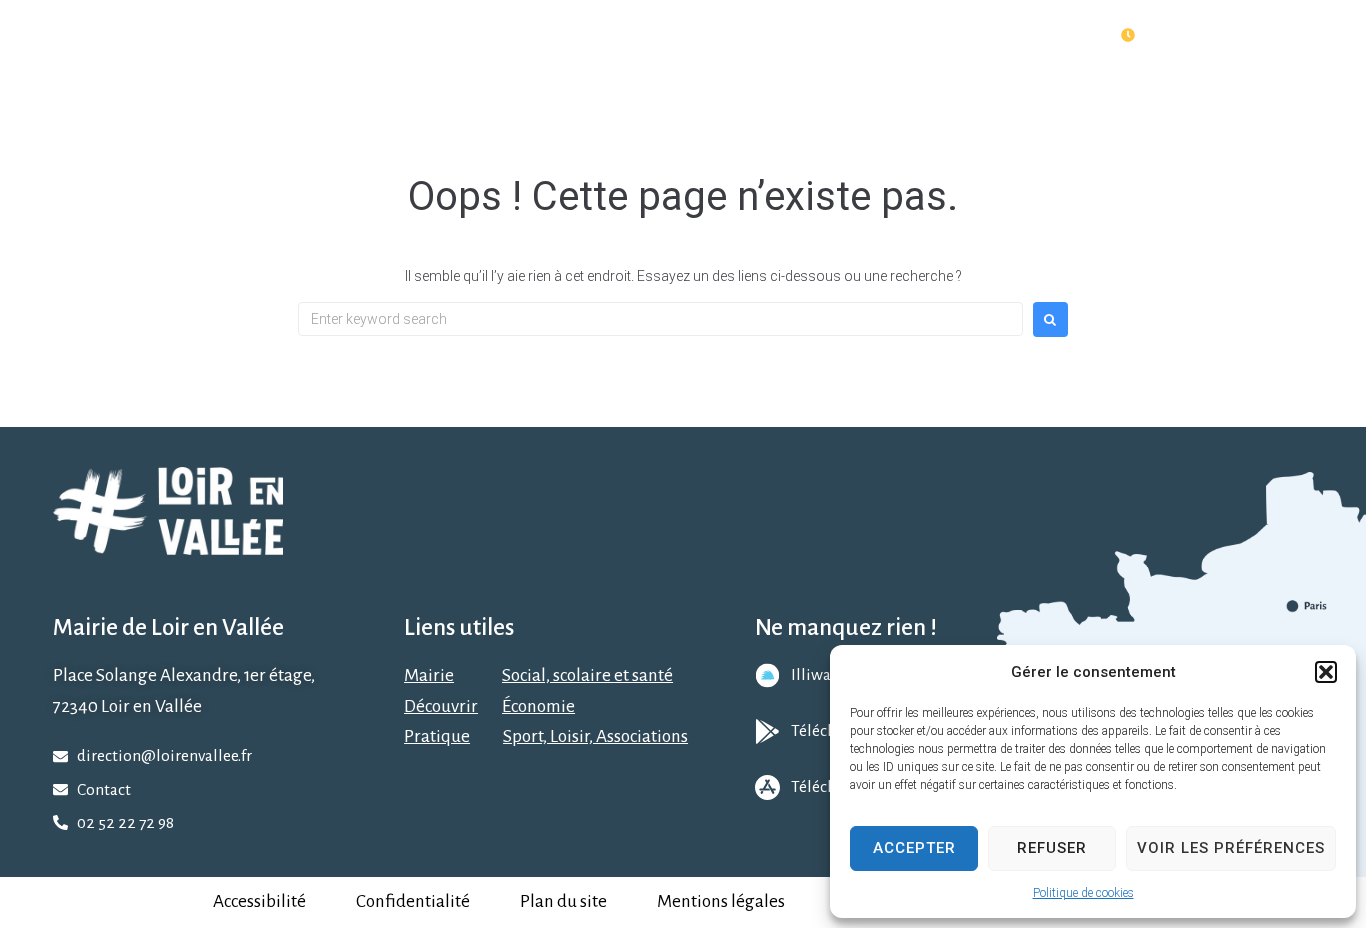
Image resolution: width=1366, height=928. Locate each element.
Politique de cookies (1083, 893)
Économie (538, 706)
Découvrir (441, 706)
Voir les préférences (1231, 848)
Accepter (914, 848)
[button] (1326, 672)
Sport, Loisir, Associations (595, 736)
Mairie (429, 675)
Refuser (1052, 848)
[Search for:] (660, 319)
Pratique (437, 736)
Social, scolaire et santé (587, 675)
